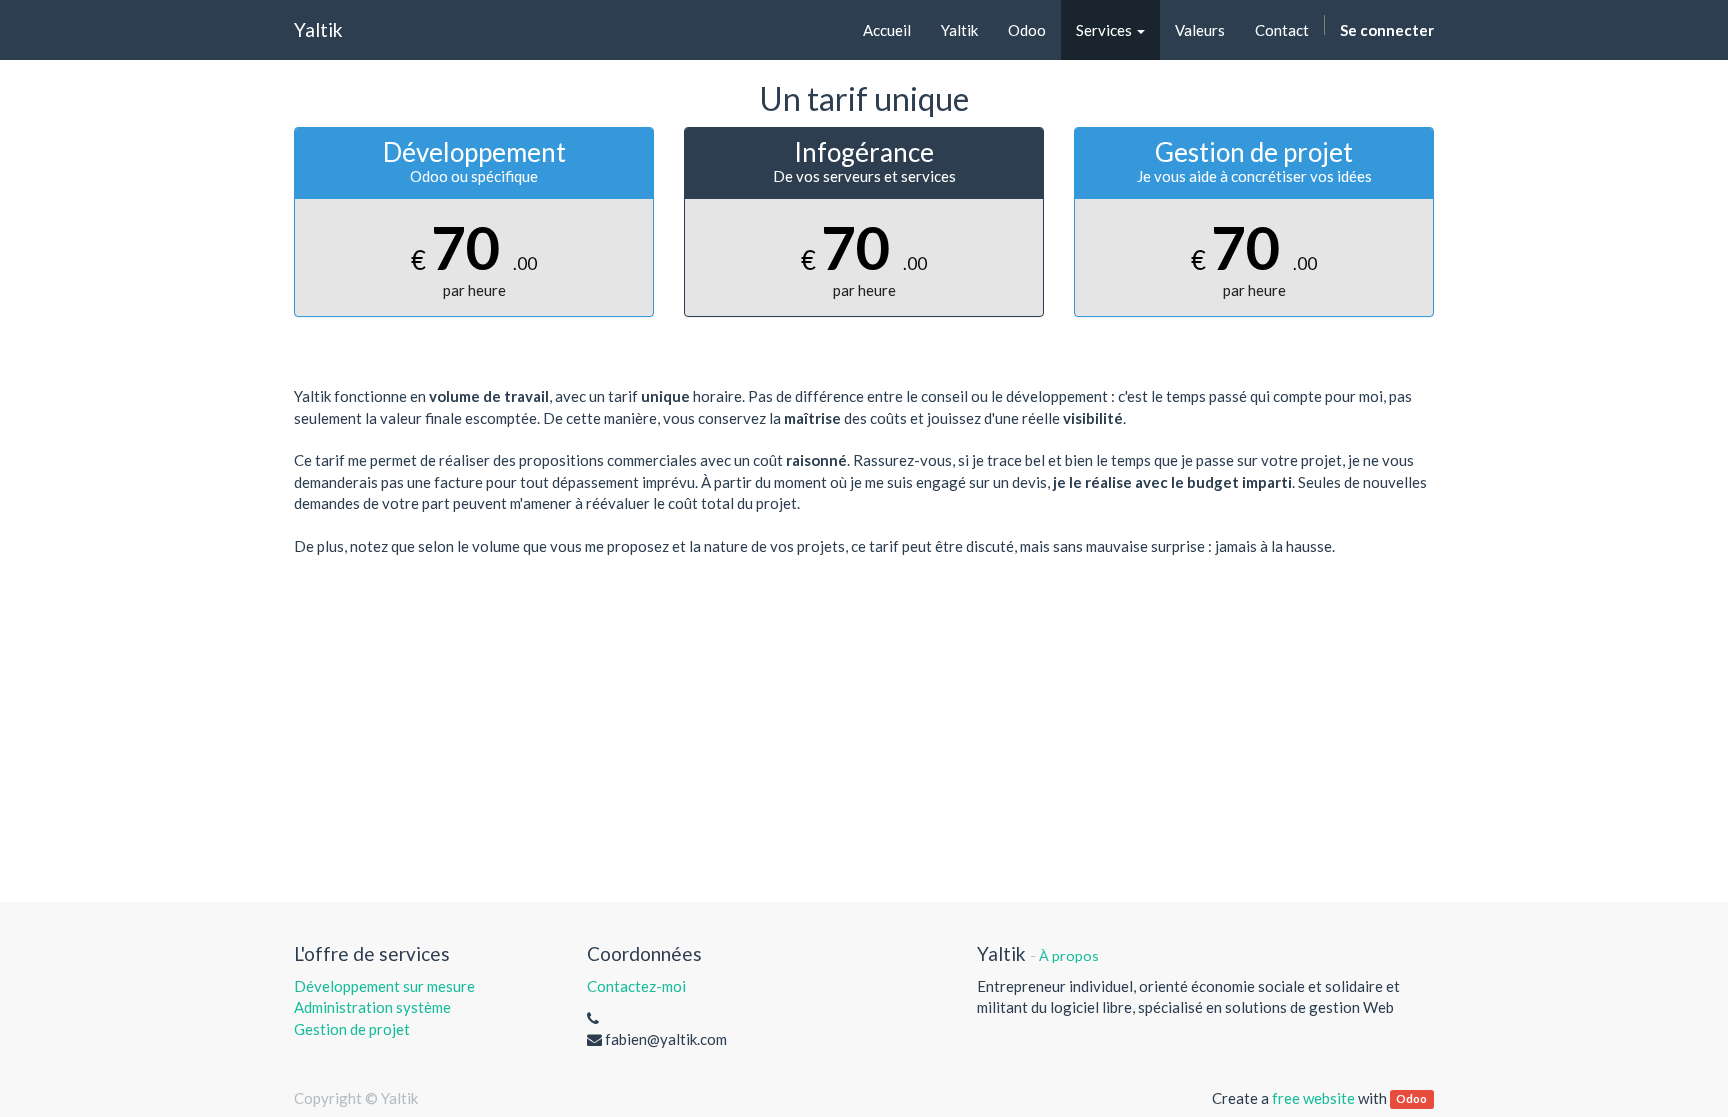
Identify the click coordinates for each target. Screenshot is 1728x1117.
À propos (1069, 955)
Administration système (372, 1007)
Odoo (1411, 1099)
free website (1313, 1098)
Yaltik (318, 29)
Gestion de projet (352, 1029)
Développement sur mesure (384, 986)
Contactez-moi (636, 986)
